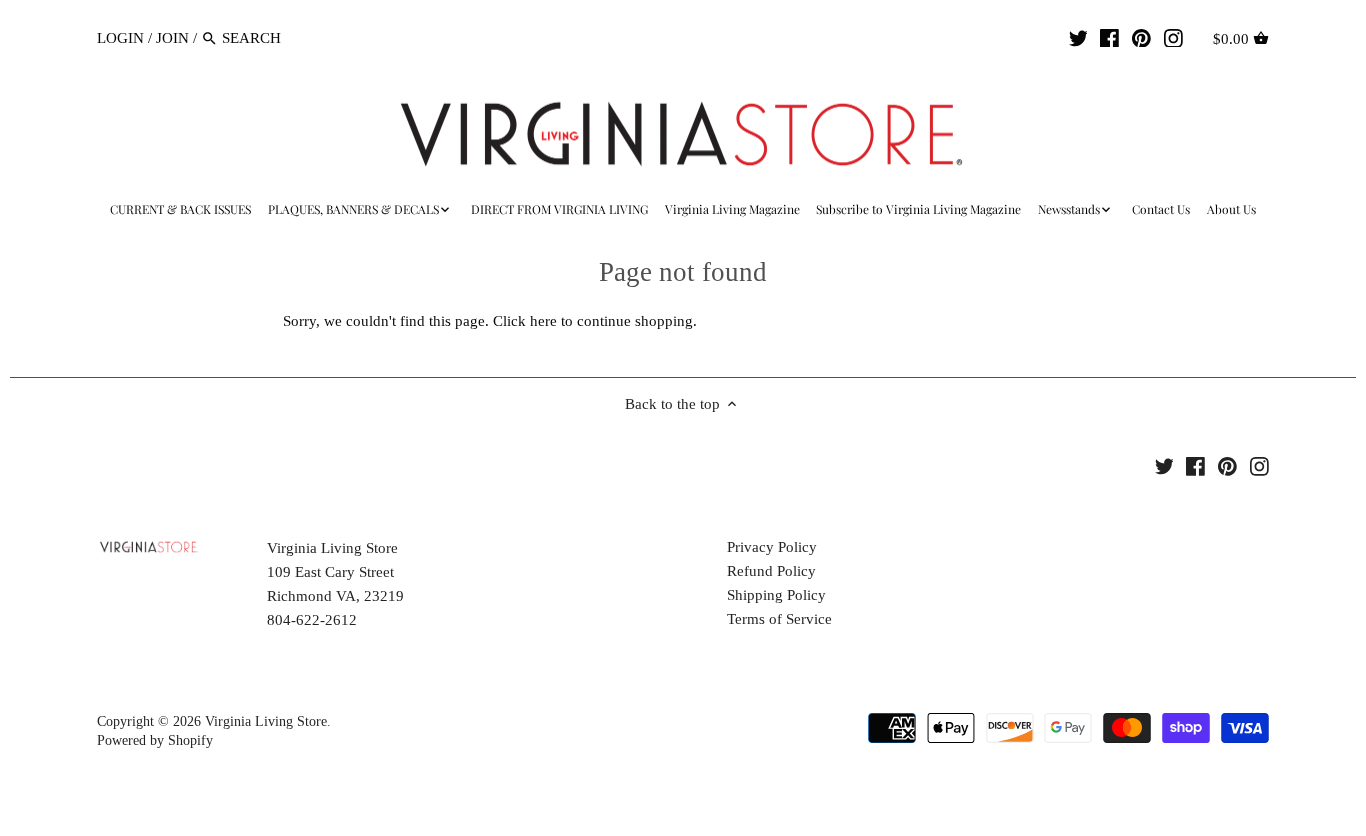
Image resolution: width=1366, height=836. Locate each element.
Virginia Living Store (266, 721)
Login (120, 38)
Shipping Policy (776, 595)
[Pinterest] (1141, 37)
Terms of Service (779, 619)
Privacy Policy (772, 547)
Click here (525, 321)
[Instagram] (1173, 37)
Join (172, 38)
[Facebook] (1109, 37)
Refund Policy (771, 571)
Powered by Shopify (155, 740)
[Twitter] (1078, 37)
